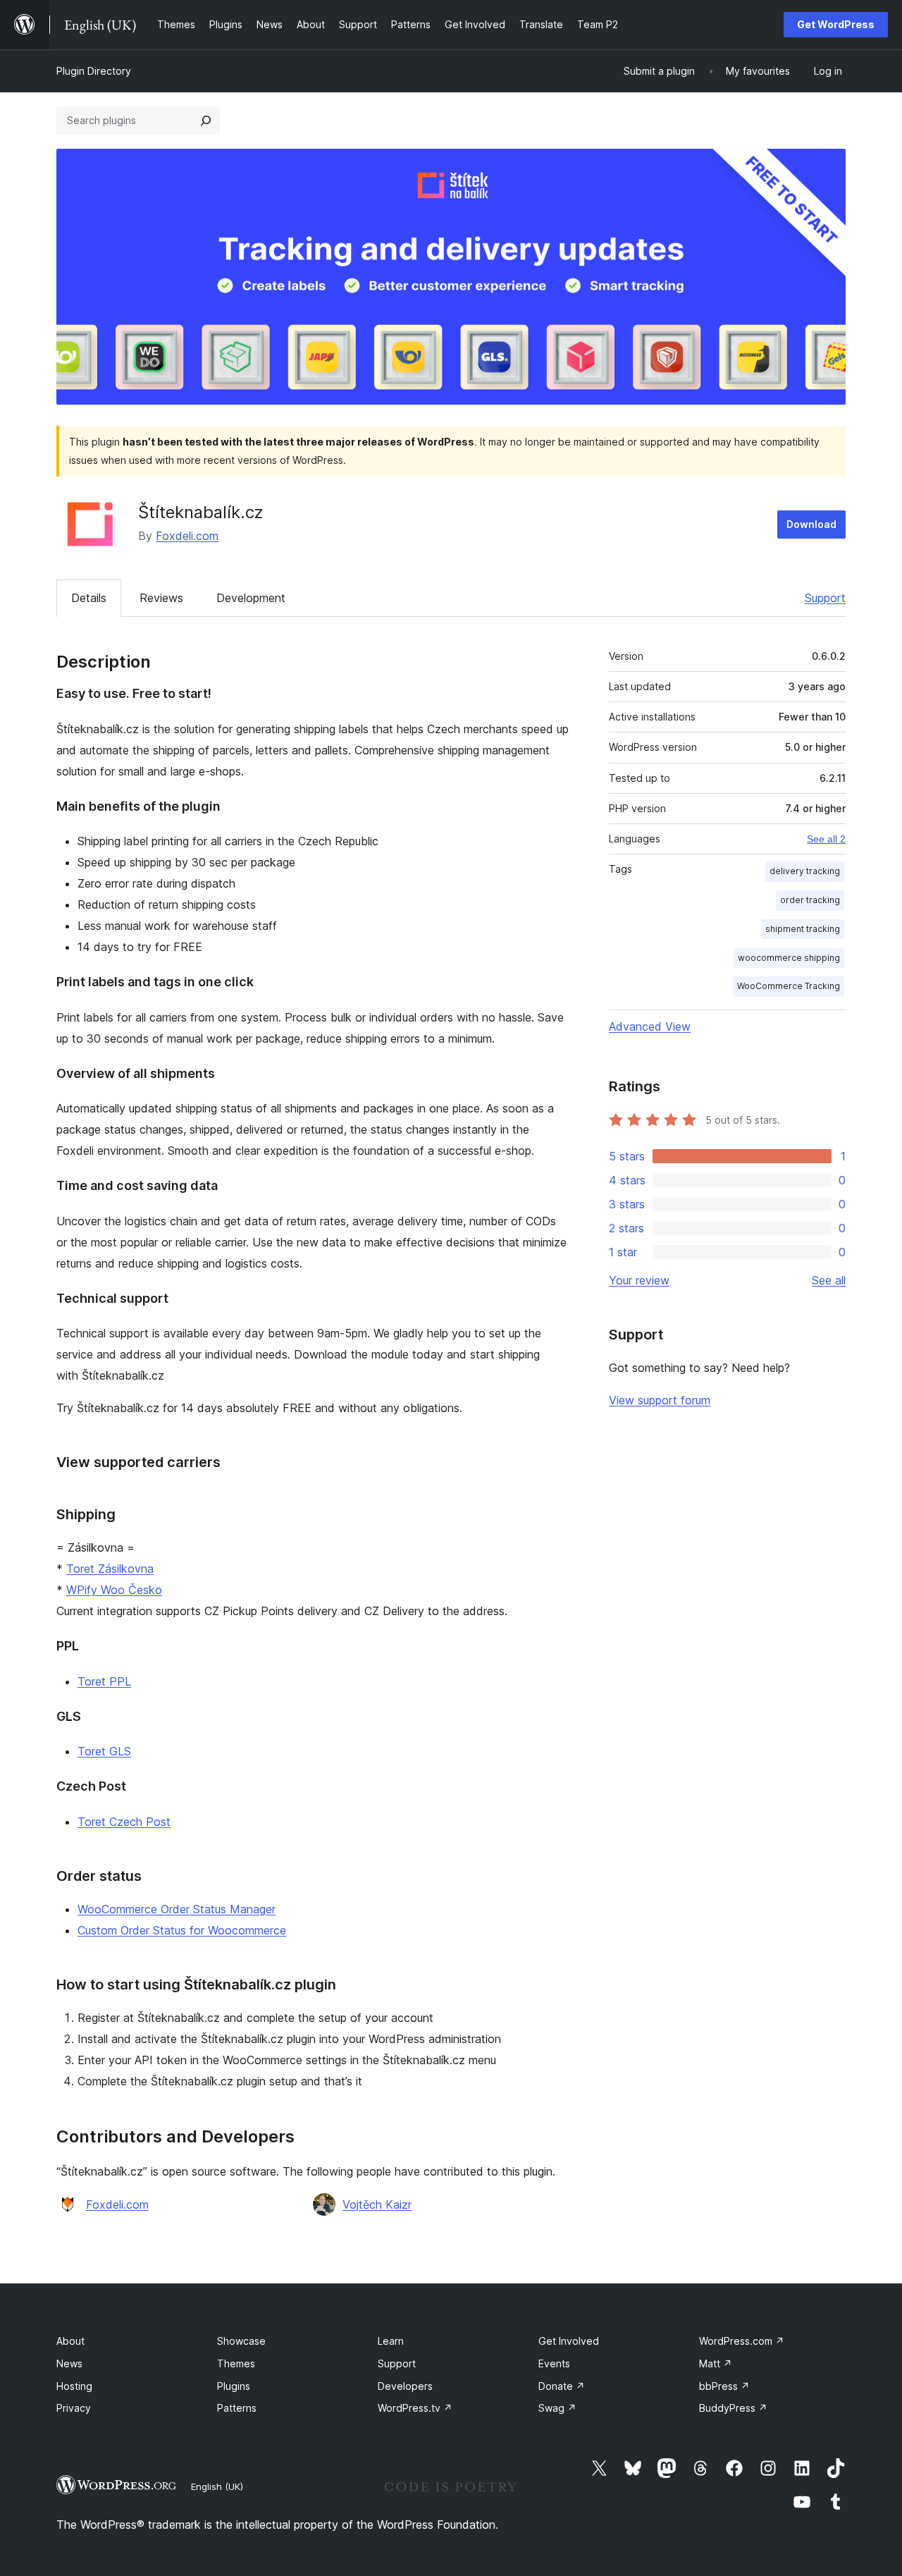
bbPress (724, 2386)
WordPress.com (742, 2341)
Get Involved (569, 2341)
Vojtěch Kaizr (377, 2204)
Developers (405, 2386)
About (70, 2341)
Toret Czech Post (124, 1822)
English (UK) (217, 2486)
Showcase (241, 2341)
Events (554, 2363)
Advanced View (650, 1026)
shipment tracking (803, 929)
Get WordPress (836, 24)
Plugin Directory (94, 71)
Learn (391, 2341)
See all (829, 1280)
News (69, 2363)
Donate (562, 2386)
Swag (557, 2408)
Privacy (74, 2408)
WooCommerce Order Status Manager (177, 1909)
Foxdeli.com (187, 536)
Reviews (161, 598)
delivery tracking (805, 871)
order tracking (810, 900)
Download (811, 524)
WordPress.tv (415, 2408)
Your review (639, 1280)
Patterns (237, 2408)
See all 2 (826, 839)
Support (825, 598)
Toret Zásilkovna (110, 1569)
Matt (716, 2363)
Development (251, 598)
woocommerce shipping (789, 958)
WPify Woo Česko (114, 1590)
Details (89, 598)
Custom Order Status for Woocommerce (182, 1930)
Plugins (234, 2386)
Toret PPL (104, 1681)
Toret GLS (104, 1751)
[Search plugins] (206, 121)
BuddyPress (733, 2408)
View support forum (660, 1400)
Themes (236, 2363)
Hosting (74, 2386)
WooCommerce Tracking (789, 986)
